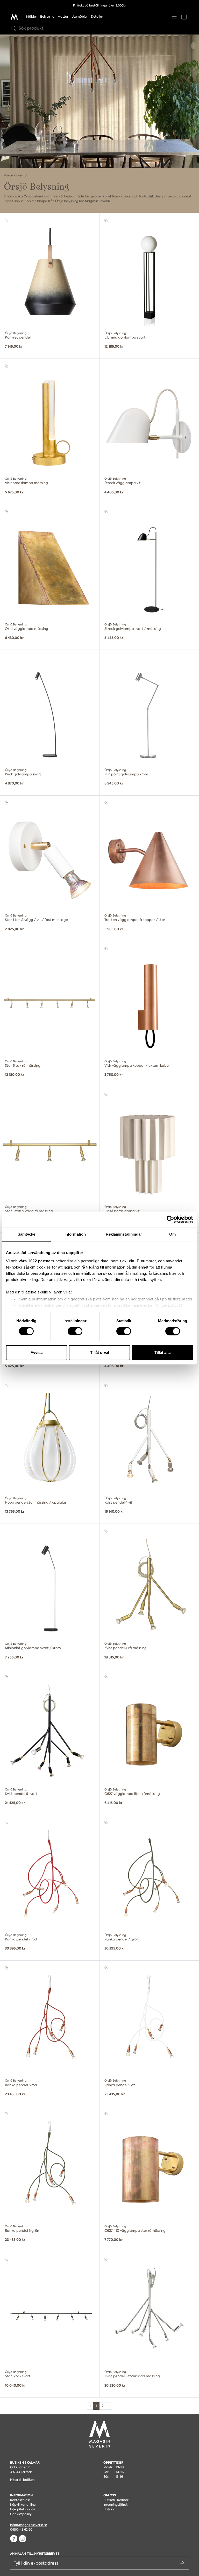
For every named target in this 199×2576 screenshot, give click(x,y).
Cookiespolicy (21, 2514)
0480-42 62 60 (21, 2530)
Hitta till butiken (22, 2480)
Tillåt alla (162, 1353)
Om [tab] (172, 1234)
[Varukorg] (184, 17)
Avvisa (37, 1353)
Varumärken (14, 175)
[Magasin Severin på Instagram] (23, 2539)
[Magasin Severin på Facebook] (14, 2539)
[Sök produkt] (12, 28)
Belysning (47, 17)
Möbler (32, 17)
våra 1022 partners (37, 1261)
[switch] (75, 1331)
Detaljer (97, 17)
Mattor (63, 17)
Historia (109, 2509)
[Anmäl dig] (182, 2563)
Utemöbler (80, 17)
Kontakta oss (20, 2500)
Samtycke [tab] (27, 1234)
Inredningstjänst (115, 2505)
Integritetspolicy (23, 2509)
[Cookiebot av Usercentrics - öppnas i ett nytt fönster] (170, 1219)
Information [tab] (75, 1234)
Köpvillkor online (23, 2505)
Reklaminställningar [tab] (124, 1234)
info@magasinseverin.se (29, 2525)
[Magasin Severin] (14, 17)
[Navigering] (174, 17)
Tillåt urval (100, 1353)
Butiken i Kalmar (116, 2500)
